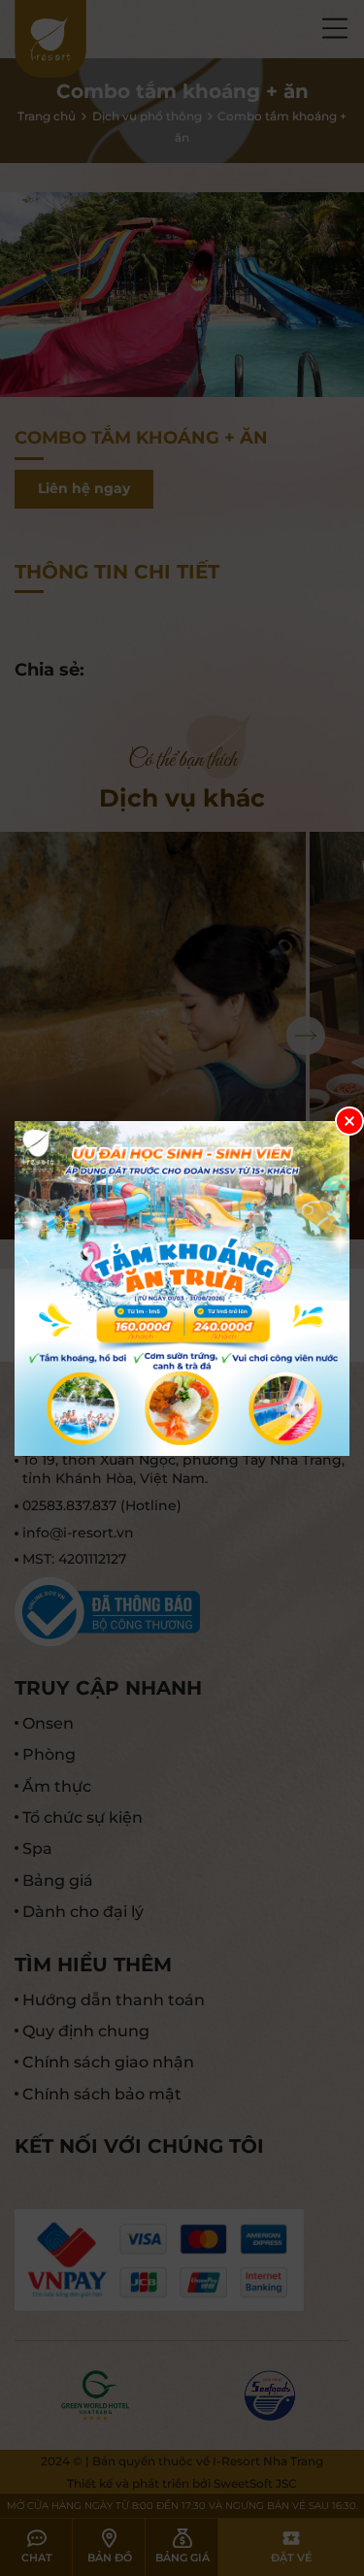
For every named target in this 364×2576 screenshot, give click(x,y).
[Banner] (182, 1288)
